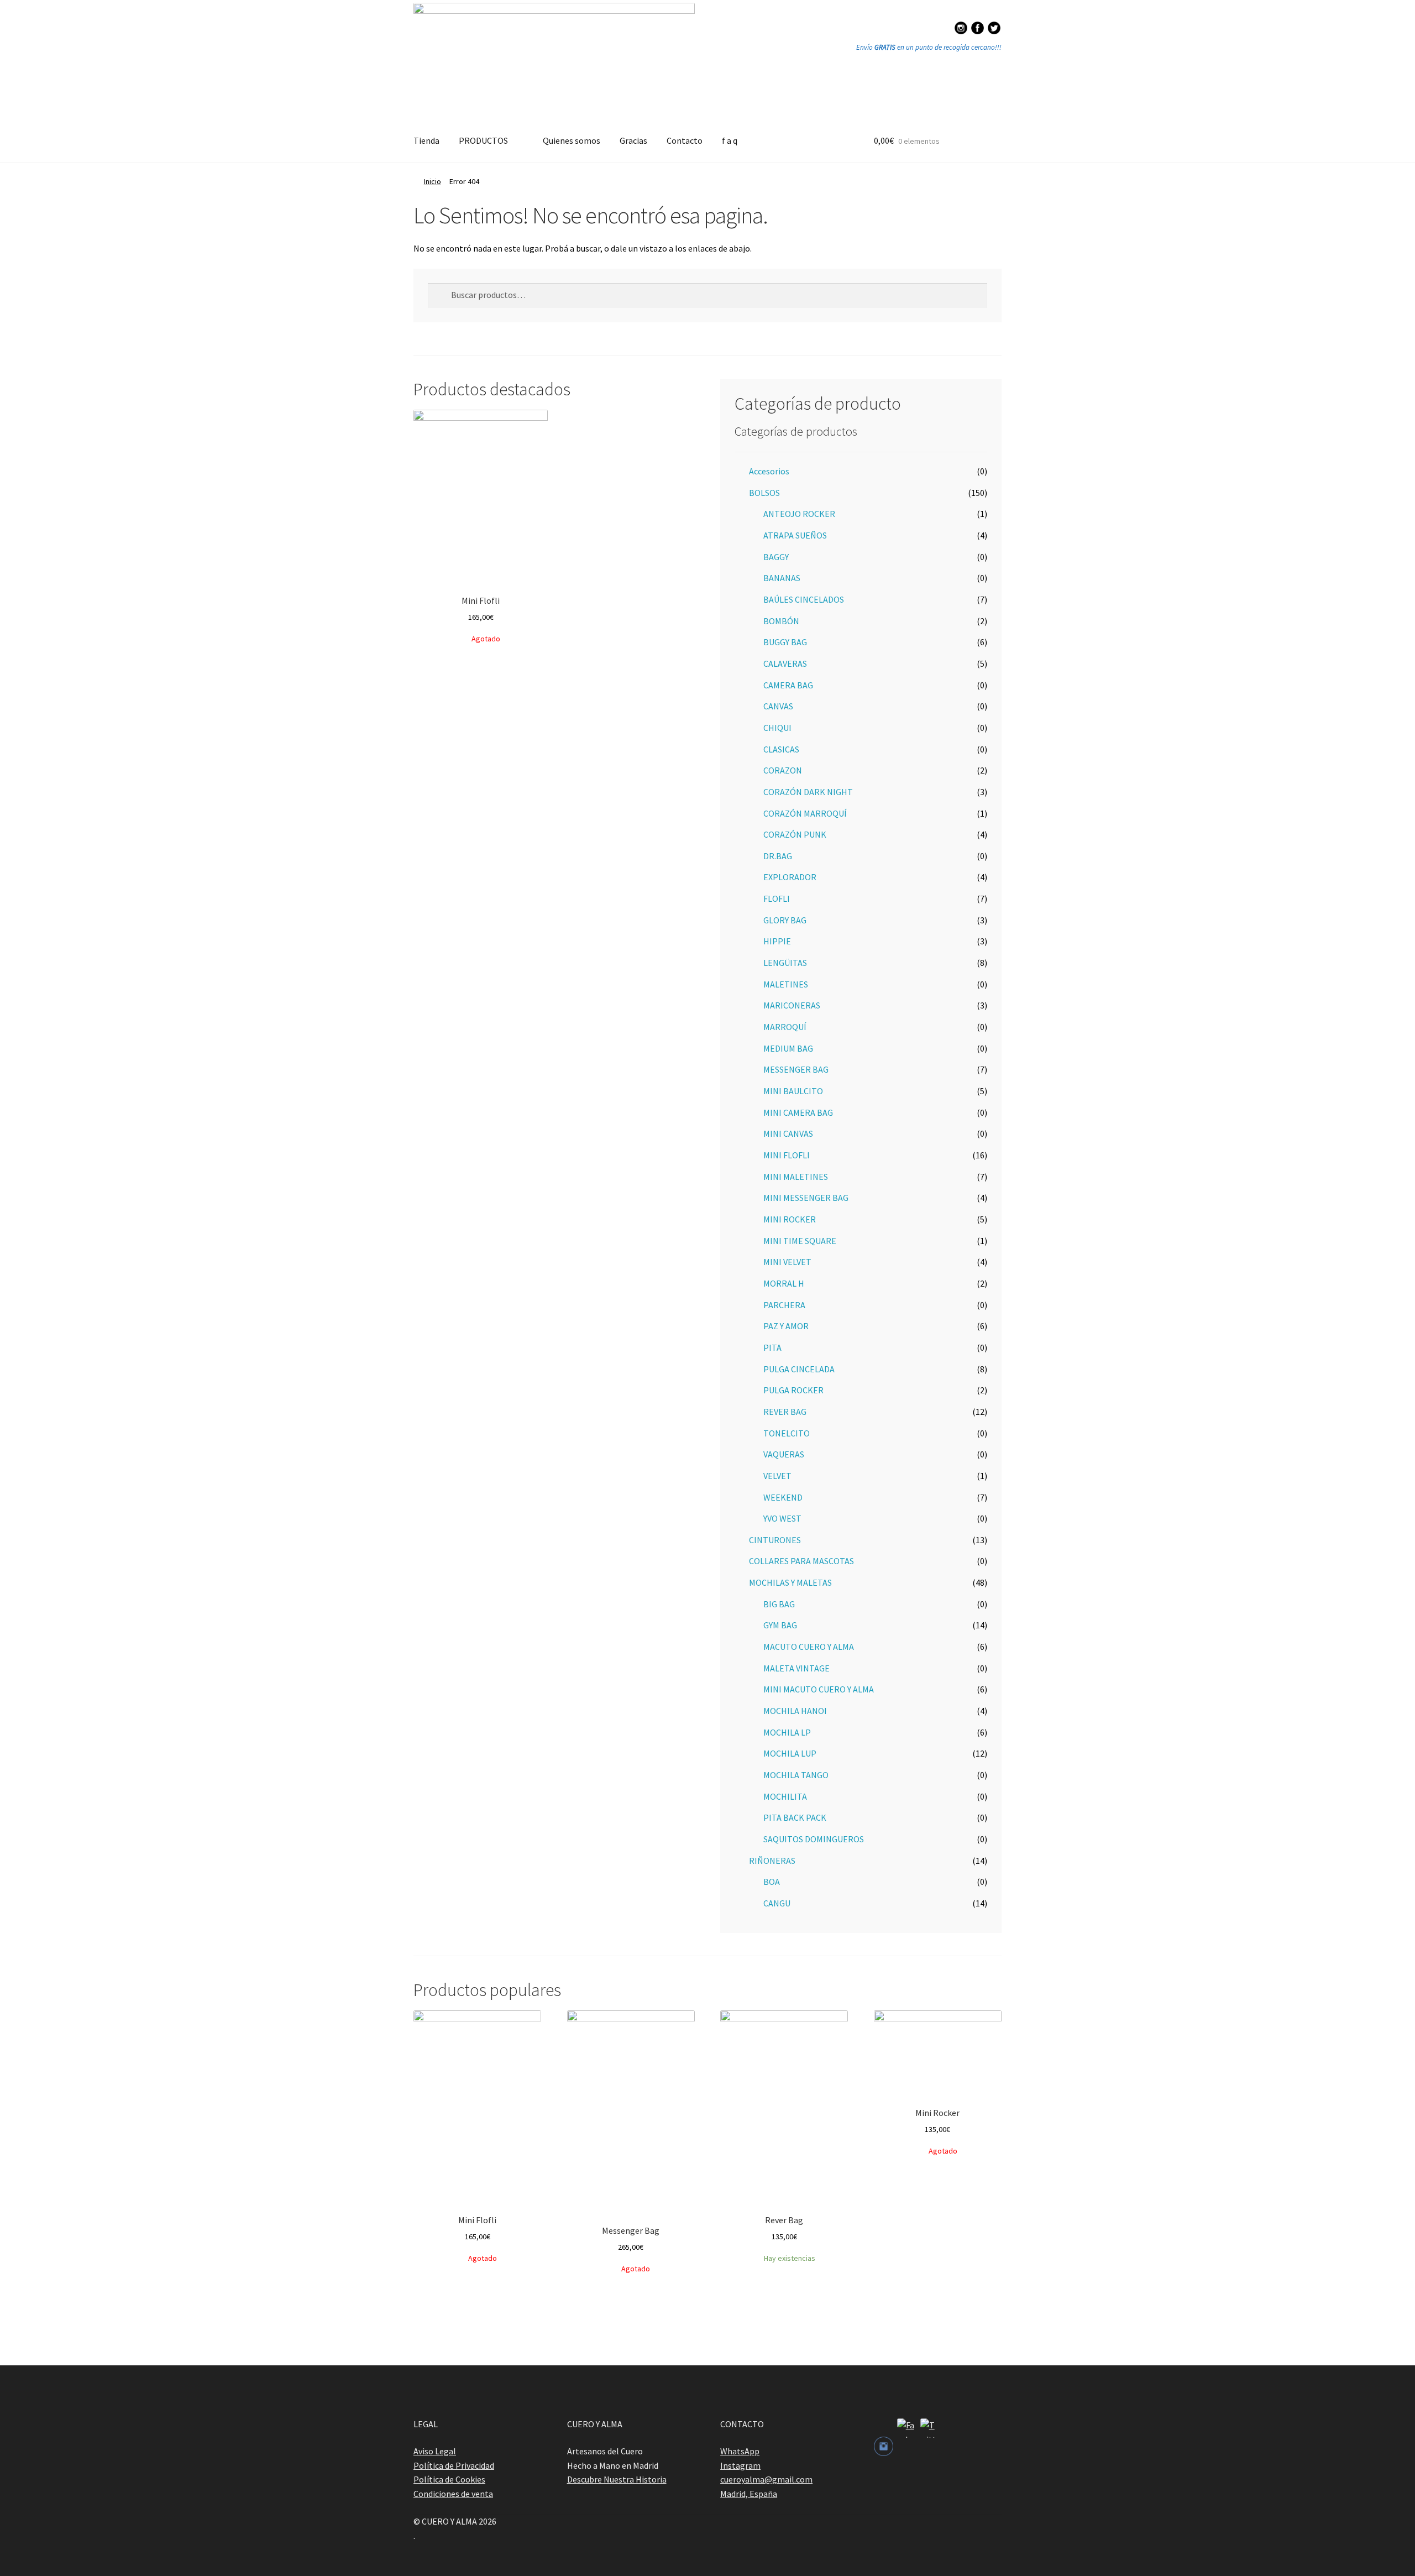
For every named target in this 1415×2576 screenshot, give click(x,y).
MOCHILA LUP (790, 1753)
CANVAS (778, 706)
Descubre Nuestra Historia (617, 2479)
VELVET (777, 1476)
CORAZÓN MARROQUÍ (805, 813)
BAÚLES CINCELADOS (804, 599)
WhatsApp (740, 2451)
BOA (772, 1882)
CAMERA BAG (788, 685)
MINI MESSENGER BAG (806, 1198)
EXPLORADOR (790, 877)
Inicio (433, 181)
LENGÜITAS (785, 963)
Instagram (740, 2465)
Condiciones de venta (453, 2494)
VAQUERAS (784, 1454)
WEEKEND (783, 1497)
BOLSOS (764, 493)
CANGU (777, 1903)
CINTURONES (775, 1540)
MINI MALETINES (796, 1177)
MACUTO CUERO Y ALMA (809, 1647)
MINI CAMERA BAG (798, 1112)
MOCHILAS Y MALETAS (790, 1582)
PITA (772, 1347)
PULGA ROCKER (793, 1390)
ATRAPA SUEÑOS (795, 535)
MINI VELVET (787, 1262)
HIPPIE (777, 941)
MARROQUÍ (785, 1027)
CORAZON (783, 770)
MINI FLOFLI (787, 1155)
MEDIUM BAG (788, 1048)
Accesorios (769, 471)
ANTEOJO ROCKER (799, 514)
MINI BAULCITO (793, 1091)
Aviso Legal (435, 2451)
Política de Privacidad (454, 2465)
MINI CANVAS (788, 1133)
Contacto (685, 140)
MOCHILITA (785, 1796)
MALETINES (786, 984)
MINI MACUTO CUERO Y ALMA (819, 1689)
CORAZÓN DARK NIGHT (808, 792)
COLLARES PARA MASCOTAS (801, 1561)
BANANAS (782, 578)
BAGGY (776, 557)
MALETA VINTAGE (796, 1668)
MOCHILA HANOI (795, 1711)
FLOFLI (777, 898)
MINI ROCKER (790, 1219)
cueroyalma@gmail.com (766, 2479)
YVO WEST (782, 1518)
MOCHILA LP (787, 1732)
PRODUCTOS (483, 140)
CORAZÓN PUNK (795, 834)
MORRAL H (784, 1283)
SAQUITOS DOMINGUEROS (814, 1839)
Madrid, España (749, 2494)
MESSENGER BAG (796, 1069)
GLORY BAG (785, 920)
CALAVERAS (785, 663)
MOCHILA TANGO (796, 1775)
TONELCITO (787, 1433)
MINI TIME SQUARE (800, 1241)
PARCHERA (784, 1305)
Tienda (426, 140)
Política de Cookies (449, 2479)
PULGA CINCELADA (799, 1369)
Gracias (633, 140)
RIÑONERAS (772, 1861)
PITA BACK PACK (795, 1817)
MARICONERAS (792, 1005)
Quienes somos (572, 140)
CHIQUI (777, 728)
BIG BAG (779, 1604)
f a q (730, 140)
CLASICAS (781, 749)
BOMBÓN (781, 621)
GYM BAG (780, 1625)
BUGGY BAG (785, 642)
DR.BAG (778, 856)
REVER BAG (785, 1412)
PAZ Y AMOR (786, 1326)
